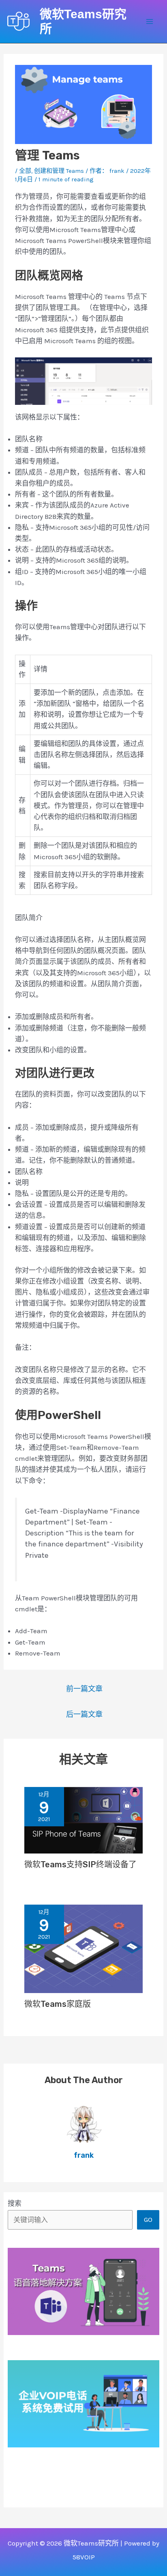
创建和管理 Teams (59, 171)
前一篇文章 (84, 1689)
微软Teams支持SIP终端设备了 (80, 1864)
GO (148, 2219)
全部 (25, 171)
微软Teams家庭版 (58, 2004)
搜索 (15, 2203)
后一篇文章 (84, 1714)
